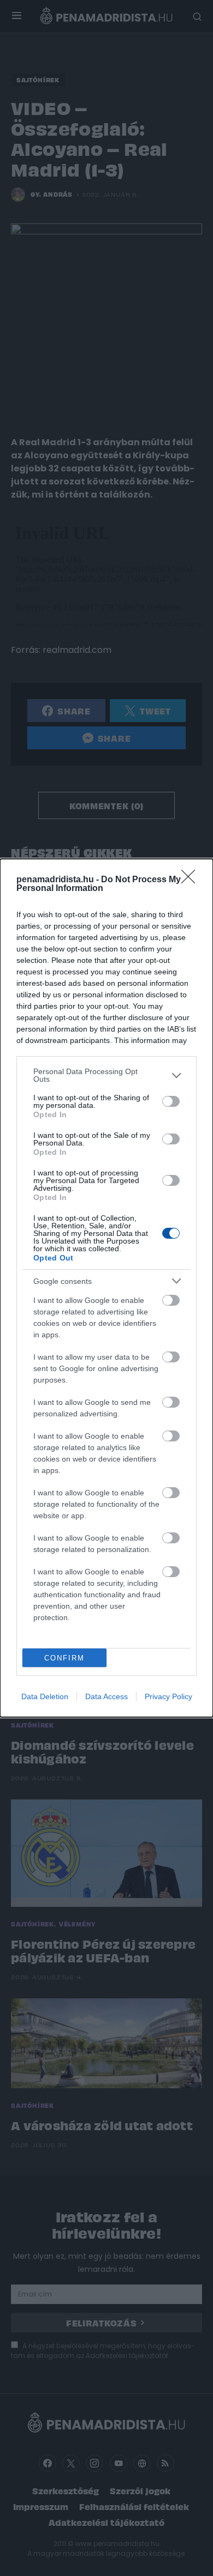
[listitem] (106, 1075)
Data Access (106, 1696)
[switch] (171, 1101)
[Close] (192, 880)
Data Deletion (45, 1696)
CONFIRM (64, 1658)
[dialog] (106, 1288)
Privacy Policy (168, 1696)
